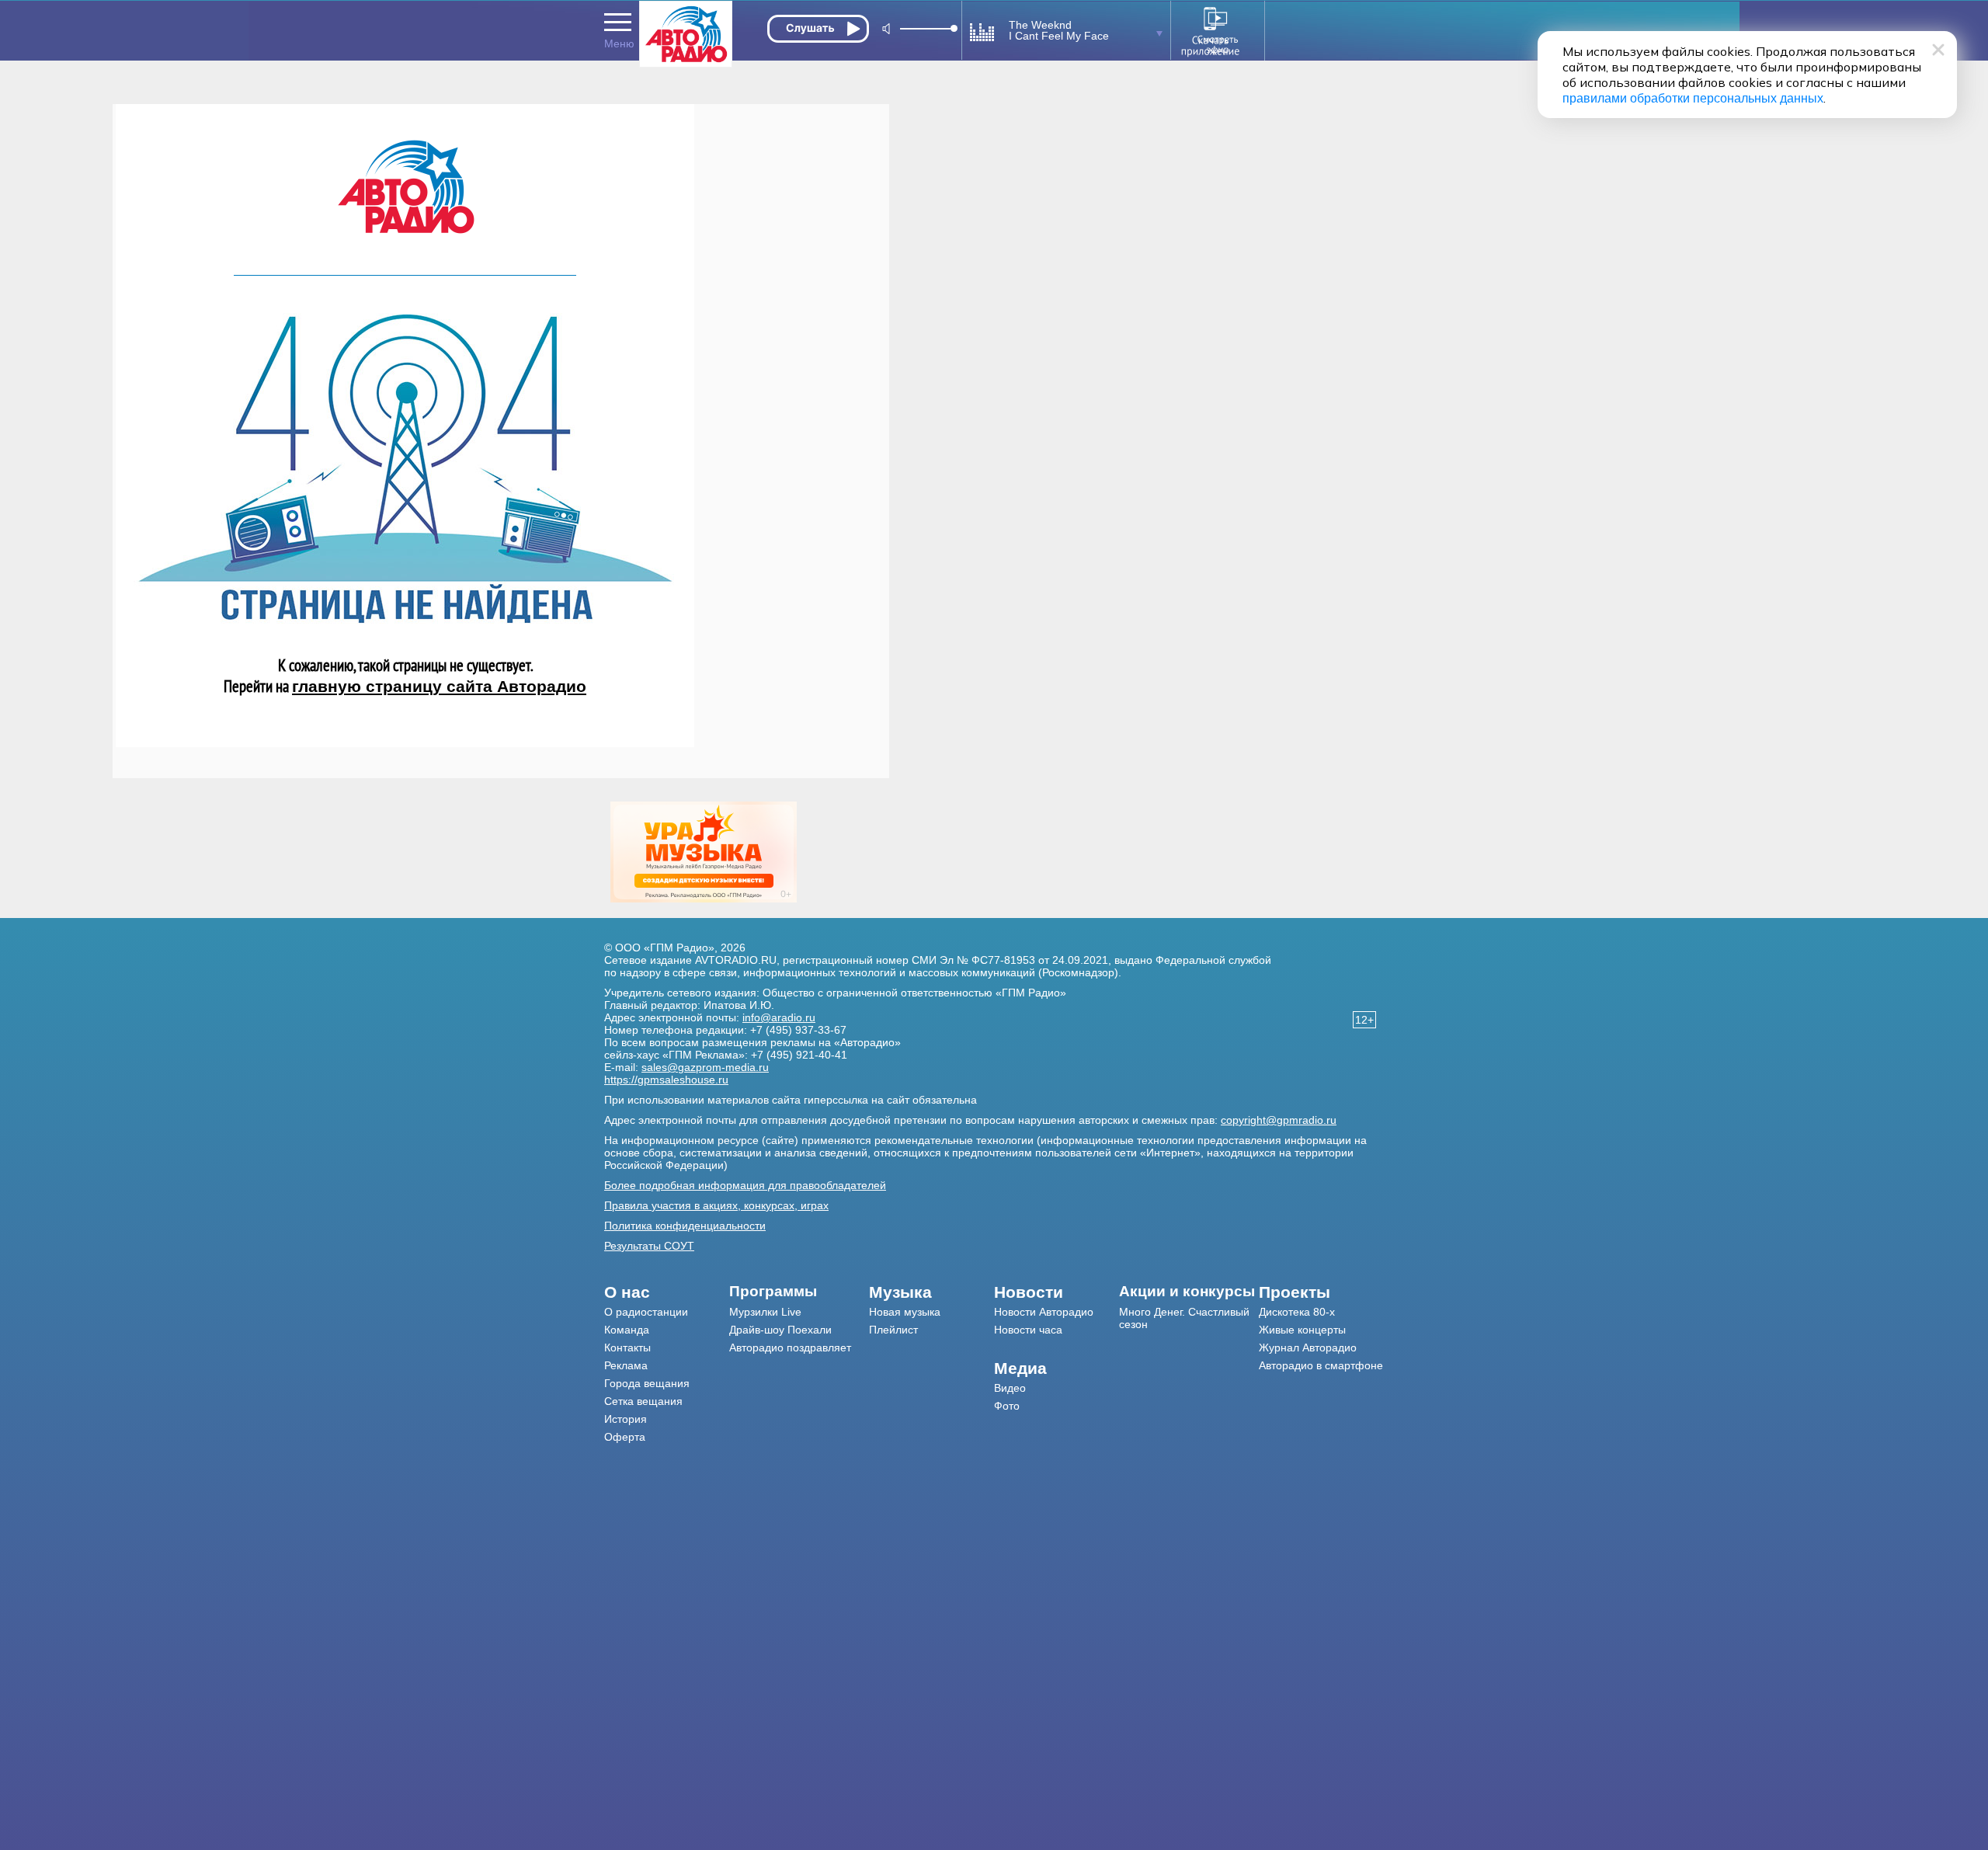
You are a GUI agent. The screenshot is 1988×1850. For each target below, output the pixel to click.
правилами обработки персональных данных (1693, 98)
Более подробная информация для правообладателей (745, 1185)
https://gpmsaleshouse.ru (666, 1080)
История (626, 1419)
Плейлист (893, 1330)
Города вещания (647, 1383)
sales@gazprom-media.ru (705, 1067)
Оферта (625, 1437)
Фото (1007, 1406)
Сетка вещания (643, 1401)
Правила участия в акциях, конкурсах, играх (716, 1205)
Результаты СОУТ (649, 1246)
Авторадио (1321, 1365)
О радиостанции (646, 1312)
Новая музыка (905, 1312)
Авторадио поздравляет (790, 1348)
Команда (627, 1330)
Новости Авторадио (1044, 1312)
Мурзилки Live (765, 1312)
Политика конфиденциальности (685, 1226)
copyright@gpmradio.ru (1279, 1120)
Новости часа (1028, 1330)
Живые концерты (1302, 1330)
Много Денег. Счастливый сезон (1184, 1318)
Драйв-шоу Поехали (780, 1330)
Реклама (626, 1365)
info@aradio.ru (779, 1017)
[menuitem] (667, 1292)
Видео (1010, 1388)
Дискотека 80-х (1297, 1312)
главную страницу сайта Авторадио (439, 686)
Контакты (627, 1348)
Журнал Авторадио (1308, 1348)
